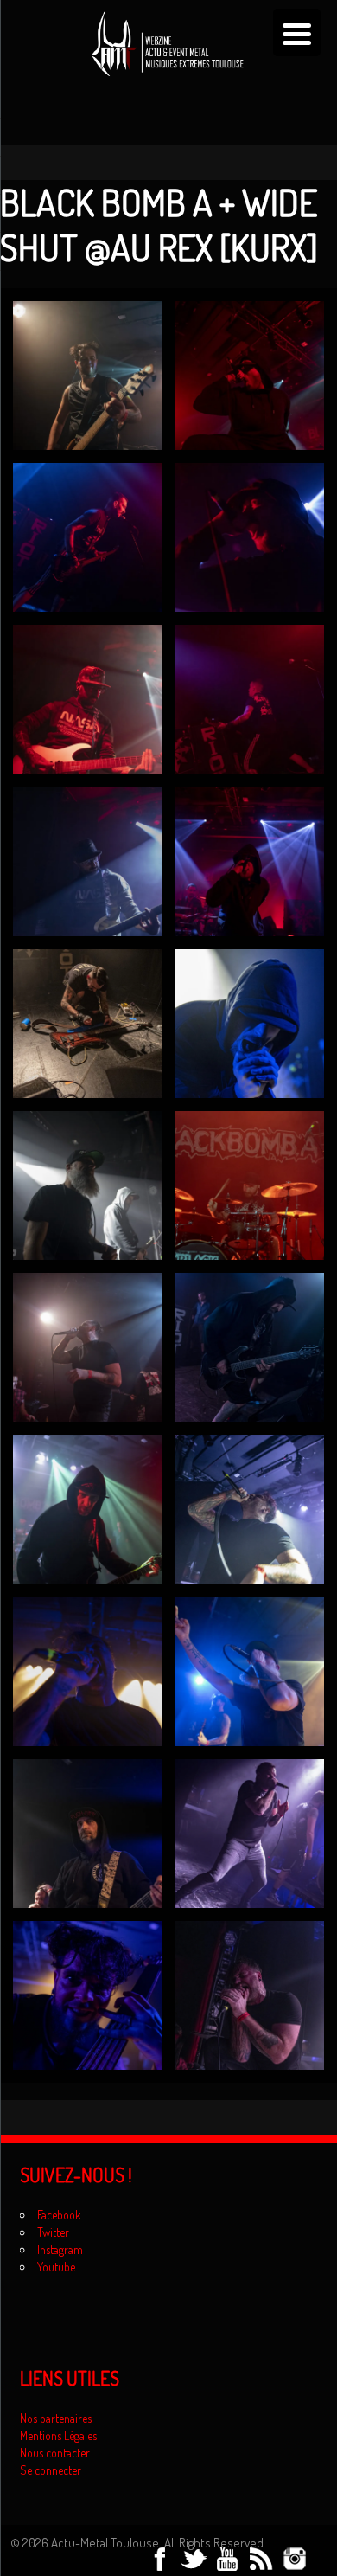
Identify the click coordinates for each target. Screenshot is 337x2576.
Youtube (56, 2267)
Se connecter (51, 2470)
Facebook (59, 2215)
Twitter (53, 2232)
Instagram (60, 2249)
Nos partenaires (56, 2418)
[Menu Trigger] (297, 32)
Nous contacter (55, 2453)
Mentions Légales (58, 2435)
